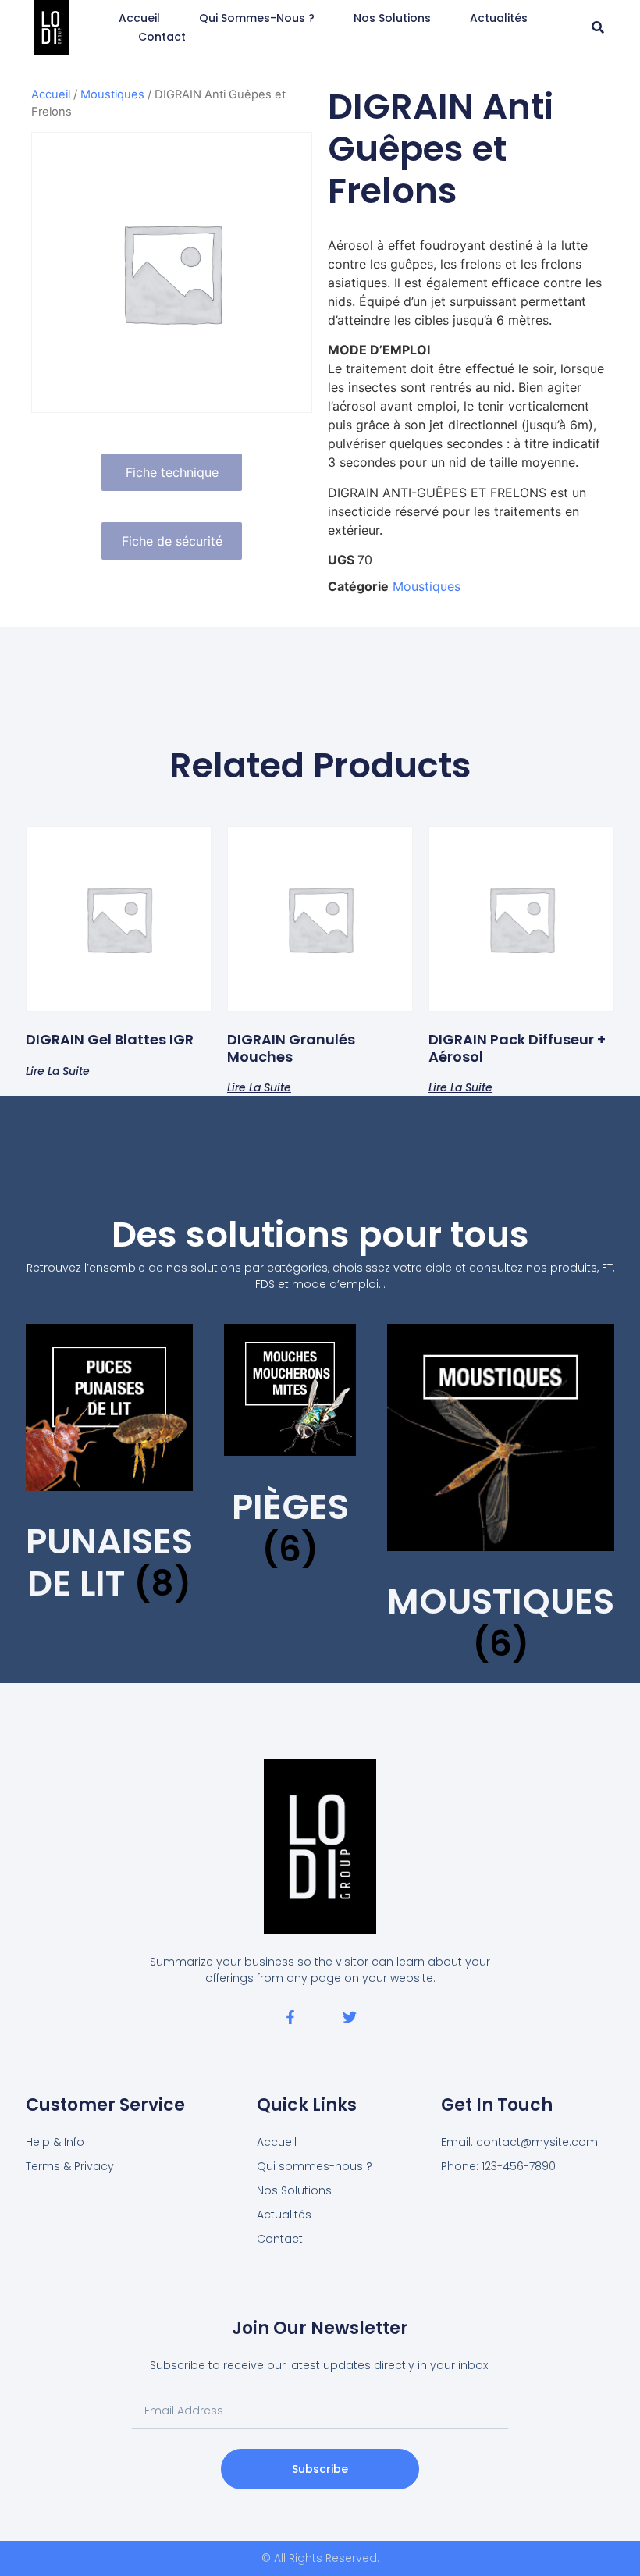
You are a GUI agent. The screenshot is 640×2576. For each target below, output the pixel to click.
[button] (598, 28)
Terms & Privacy (70, 2166)
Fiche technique (172, 472)
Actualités (499, 18)
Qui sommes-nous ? (257, 18)
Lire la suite (58, 1070)
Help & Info (55, 2142)
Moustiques (112, 94)
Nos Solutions (392, 18)
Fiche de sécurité (172, 541)
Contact (162, 37)
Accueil (139, 18)
